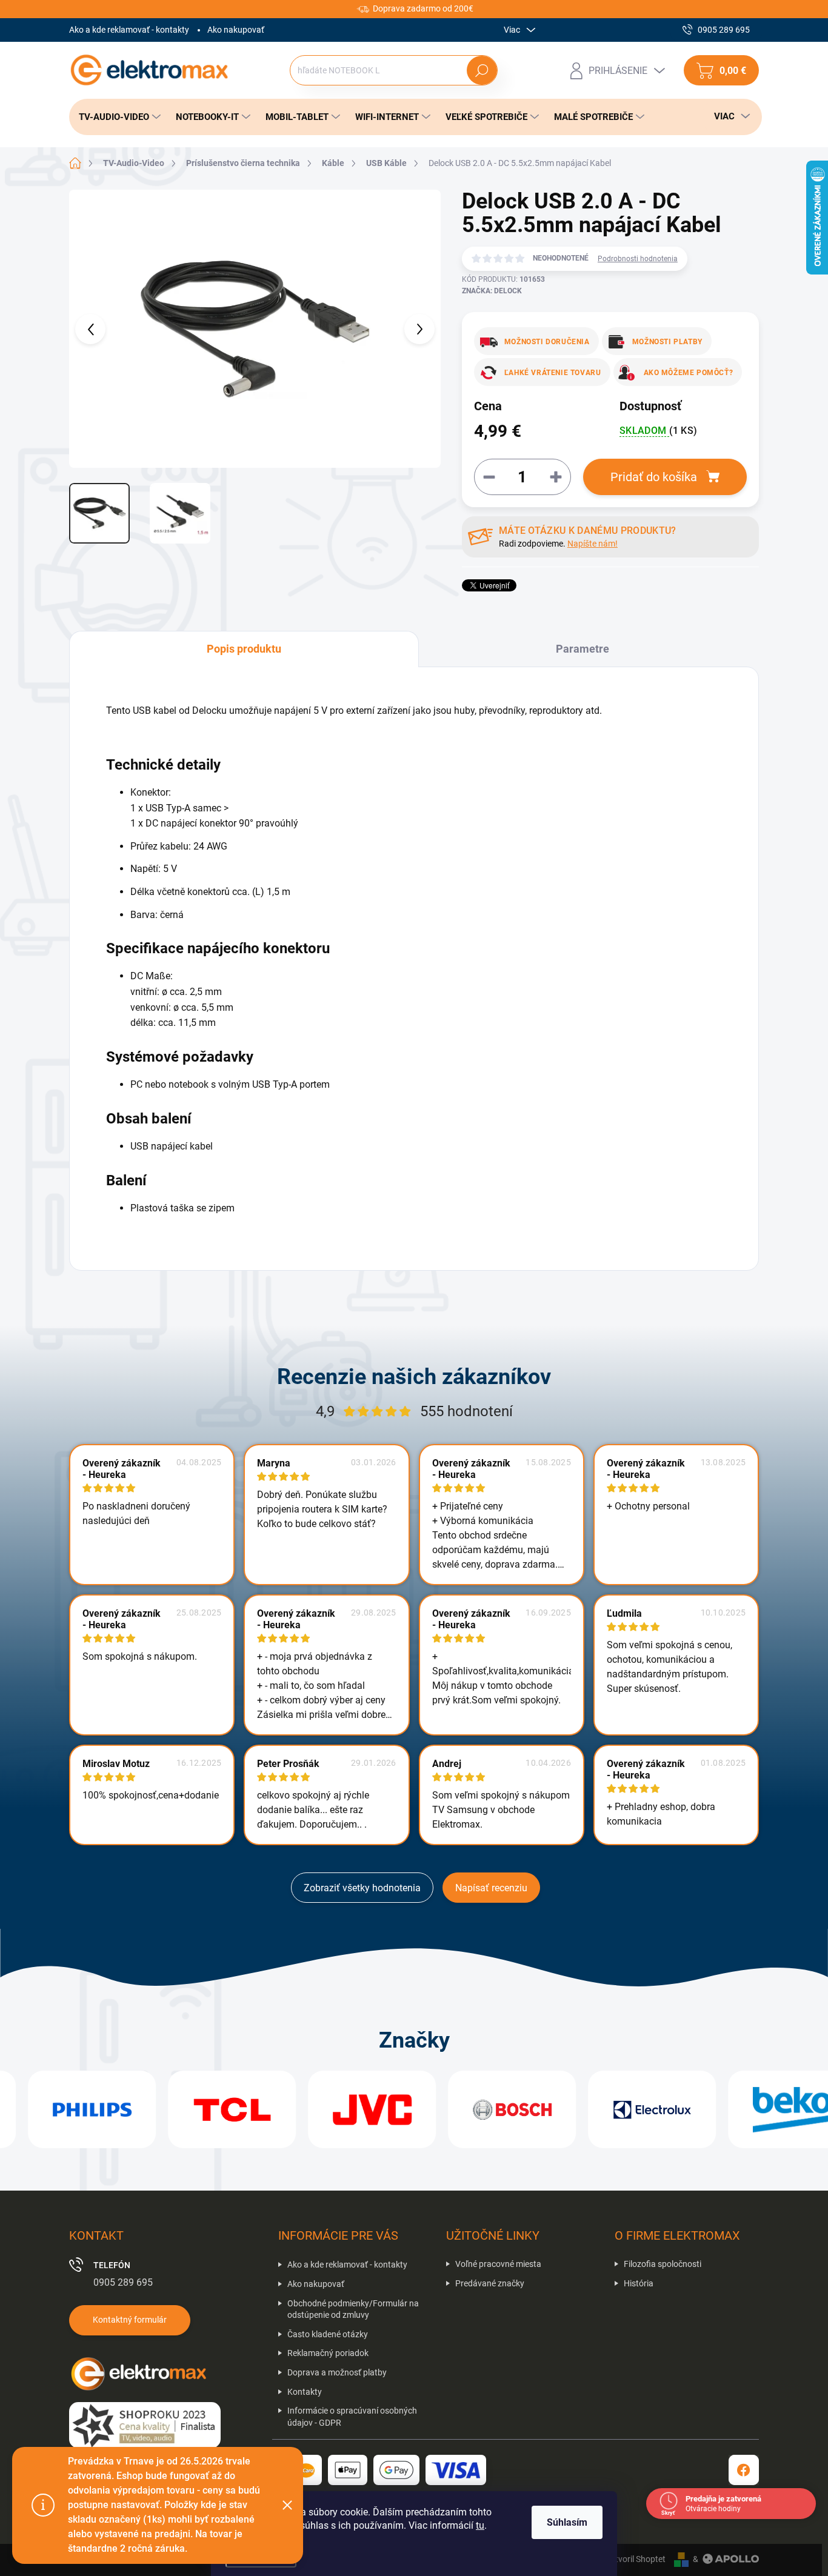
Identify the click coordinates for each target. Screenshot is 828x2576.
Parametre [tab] (583, 649)
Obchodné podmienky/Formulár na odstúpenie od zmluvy (353, 2309)
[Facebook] (744, 2470)
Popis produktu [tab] (244, 649)
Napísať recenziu (491, 1888)
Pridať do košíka (654, 477)
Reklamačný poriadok (328, 2353)
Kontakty (305, 2392)
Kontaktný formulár (130, 2320)
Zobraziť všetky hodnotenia (362, 1888)
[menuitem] (116, 117)
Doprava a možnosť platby (337, 2372)
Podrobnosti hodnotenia (638, 259)
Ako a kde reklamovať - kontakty (129, 30)
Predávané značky (490, 2283)
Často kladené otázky (328, 2334)
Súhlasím (567, 2522)
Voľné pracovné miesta (498, 2264)
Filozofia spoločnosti (663, 2264)
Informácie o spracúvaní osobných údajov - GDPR (352, 2417)
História (639, 2283)
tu (480, 2525)
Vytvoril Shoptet (636, 2559)
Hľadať (482, 70)
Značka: (492, 291)
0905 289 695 (123, 2282)
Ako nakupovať (236, 30)
